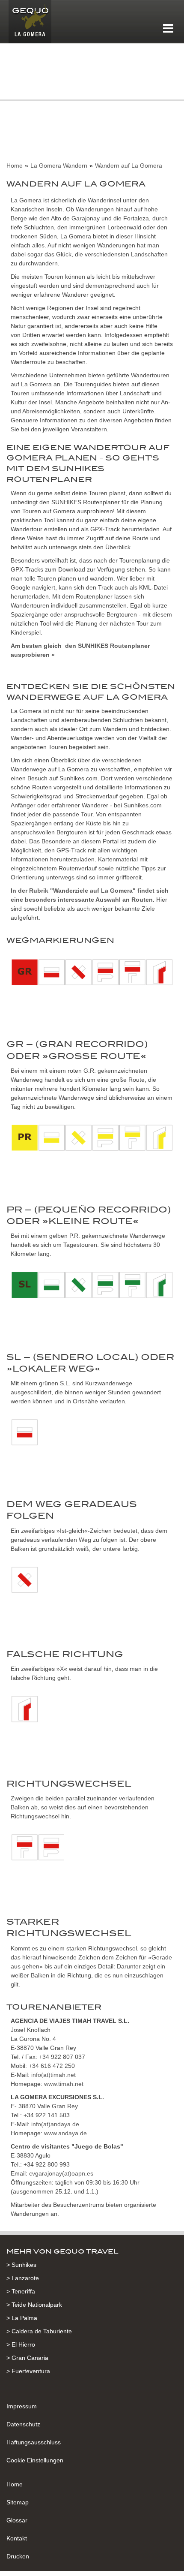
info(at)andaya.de (55, 2124)
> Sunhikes (21, 2265)
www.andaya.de (65, 2133)
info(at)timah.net (53, 2075)
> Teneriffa (21, 2291)
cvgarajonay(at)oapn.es (61, 2173)
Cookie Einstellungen (35, 2460)
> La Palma (22, 2318)
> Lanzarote (23, 2278)
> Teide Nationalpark (34, 2305)
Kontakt (17, 2538)
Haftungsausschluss (34, 2442)
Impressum (22, 2406)
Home (15, 2484)
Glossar (17, 2520)
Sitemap (18, 2502)
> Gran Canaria (27, 2358)
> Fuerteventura (28, 2371)
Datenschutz (23, 2424)
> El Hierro (21, 2344)
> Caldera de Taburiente (39, 2331)
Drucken (18, 2556)
